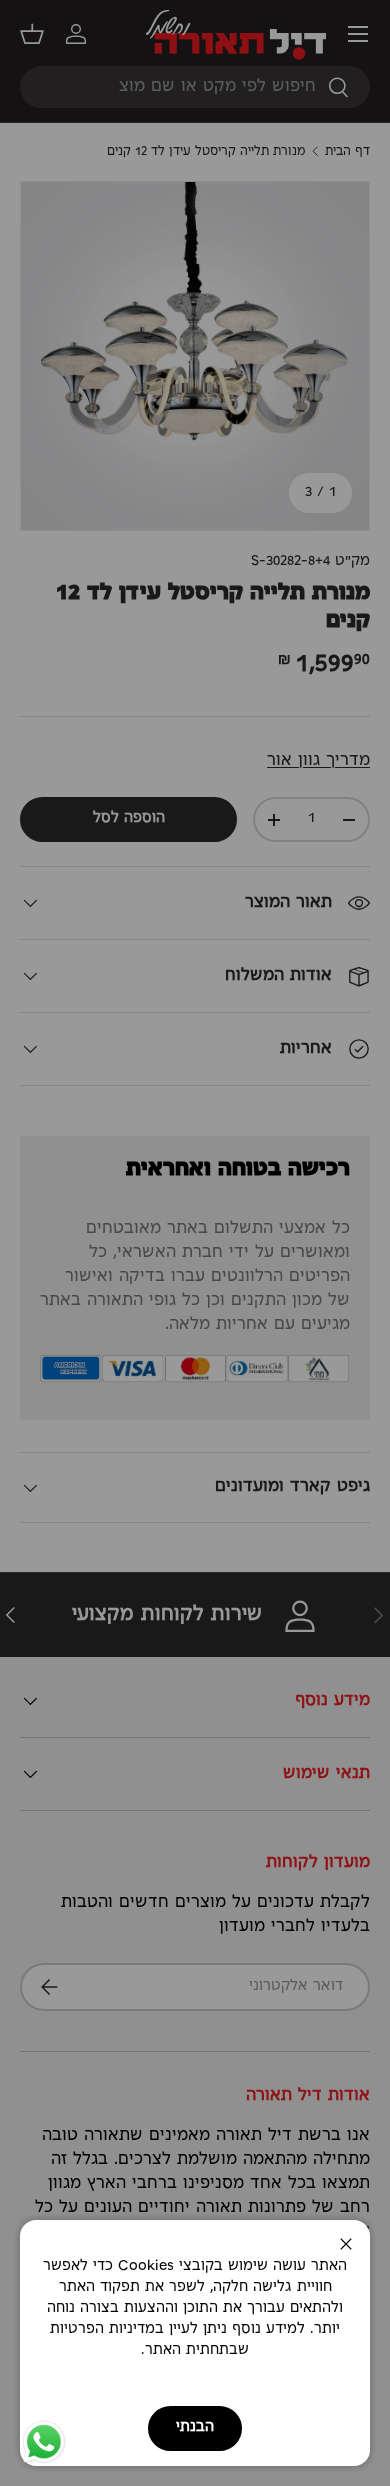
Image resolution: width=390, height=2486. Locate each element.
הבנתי (195, 2427)
